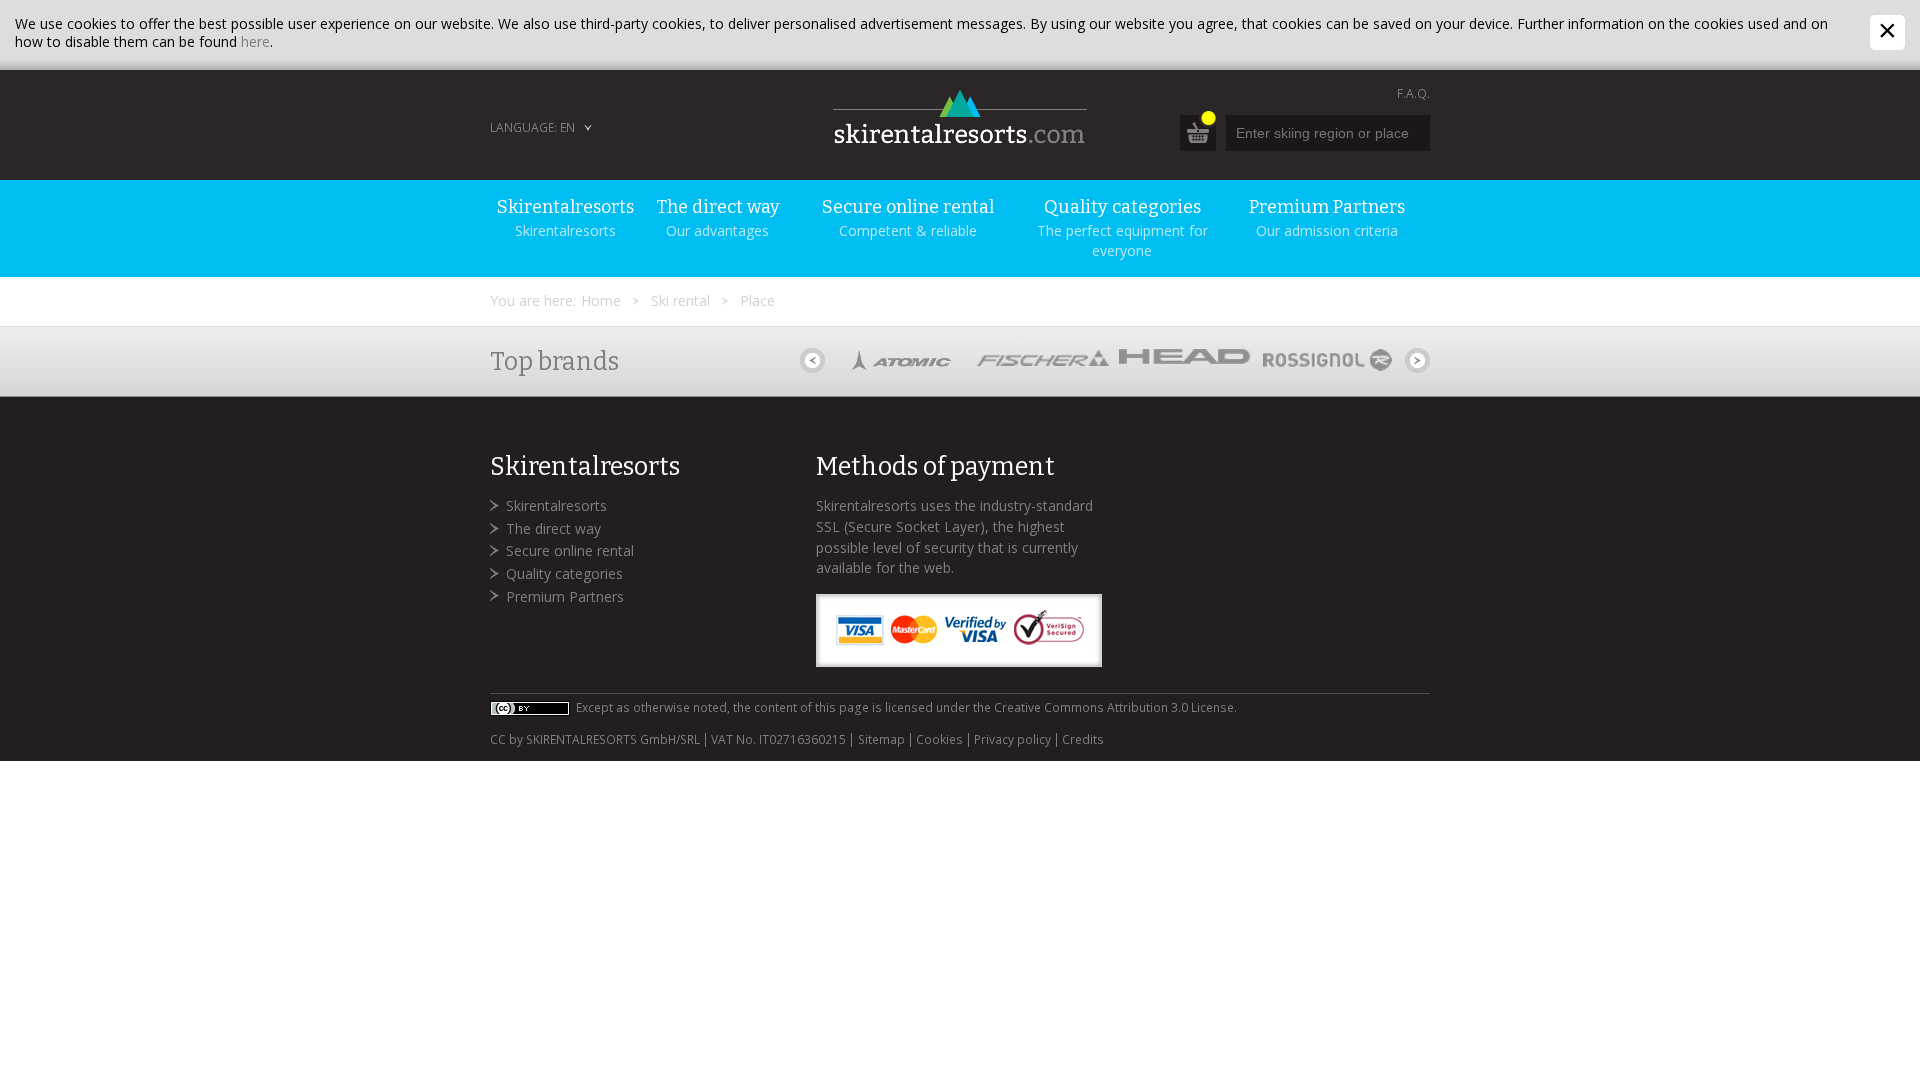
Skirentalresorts (556, 505)
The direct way (553, 528)
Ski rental (680, 300)
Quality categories (564, 573)
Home (601, 300)
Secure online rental (570, 550)
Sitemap (881, 740)
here (255, 41)
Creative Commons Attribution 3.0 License (1114, 707)
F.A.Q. (1413, 93)
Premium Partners (565, 596)
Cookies (939, 740)
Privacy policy (1012, 740)
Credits (1083, 740)
